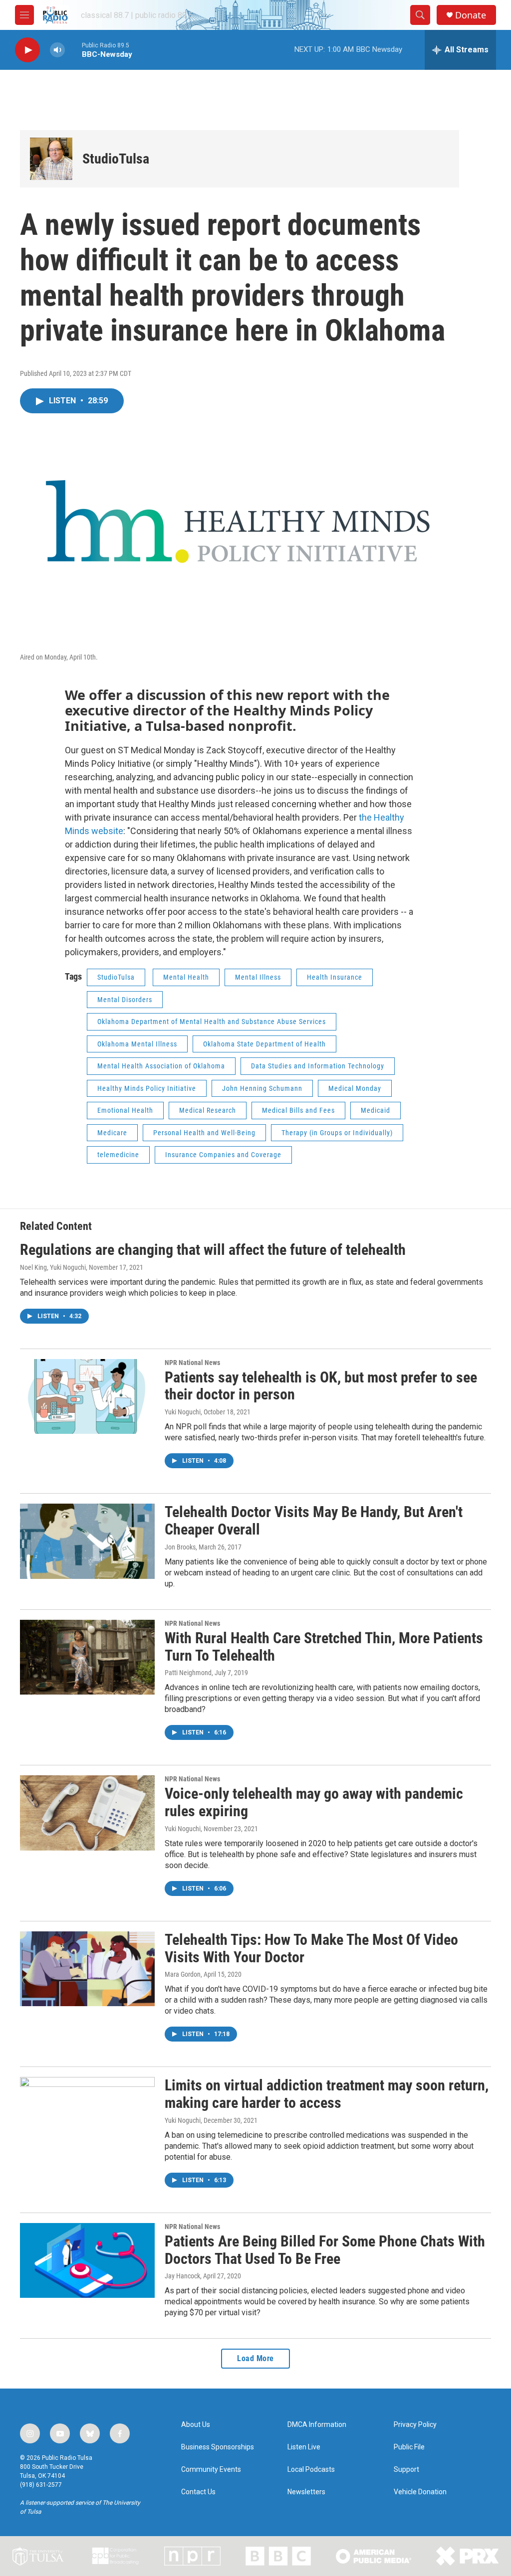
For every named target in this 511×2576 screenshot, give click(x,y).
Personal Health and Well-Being (204, 1133)
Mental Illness (258, 977)
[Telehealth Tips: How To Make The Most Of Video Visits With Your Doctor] (87, 1969)
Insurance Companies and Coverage (223, 1155)
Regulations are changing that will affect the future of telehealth (213, 1250)
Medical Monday (355, 1088)
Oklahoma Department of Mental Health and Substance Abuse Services (212, 1022)
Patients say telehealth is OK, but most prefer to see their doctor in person (321, 1386)
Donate (471, 15)
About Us (196, 2425)
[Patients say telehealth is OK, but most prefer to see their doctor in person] (87, 1396)
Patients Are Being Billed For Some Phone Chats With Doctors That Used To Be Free (325, 2250)
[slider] (73, 50)
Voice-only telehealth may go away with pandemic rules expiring (314, 1802)
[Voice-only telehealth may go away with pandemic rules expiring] (87, 1813)
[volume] (57, 50)
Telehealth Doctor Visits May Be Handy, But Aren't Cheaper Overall (314, 1521)
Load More (255, 2358)
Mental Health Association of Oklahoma (161, 1066)
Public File (409, 2447)
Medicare (112, 1133)
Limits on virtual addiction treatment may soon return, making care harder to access (327, 2094)
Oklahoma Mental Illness (137, 1044)
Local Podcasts (311, 2470)
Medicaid (376, 1110)
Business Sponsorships (218, 2447)
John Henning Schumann (262, 1088)
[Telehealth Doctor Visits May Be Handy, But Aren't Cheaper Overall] (87, 1541)
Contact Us (198, 2492)
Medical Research (208, 1110)
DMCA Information (317, 2425)
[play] (27, 50)
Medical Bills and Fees (298, 1110)
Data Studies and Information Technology (318, 1066)
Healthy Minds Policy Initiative (147, 1088)
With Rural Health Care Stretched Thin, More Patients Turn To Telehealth (324, 1647)
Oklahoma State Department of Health (264, 1044)
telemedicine (118, 1155)
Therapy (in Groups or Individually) (337, 1133)
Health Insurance (335, 977)
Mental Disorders (125, 1000)
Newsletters (306, 2492)
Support (406, 2470)
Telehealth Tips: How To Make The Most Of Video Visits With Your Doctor (311, 1948)
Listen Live (304, 2447)
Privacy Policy (415, 2425)
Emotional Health (125, 1110)
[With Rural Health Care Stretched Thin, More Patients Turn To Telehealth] (87, 1657)
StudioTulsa (116, 159)
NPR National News (192, 1363)
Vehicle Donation (420, 2492)
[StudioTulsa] (51, 159)
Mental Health (186, 977)
